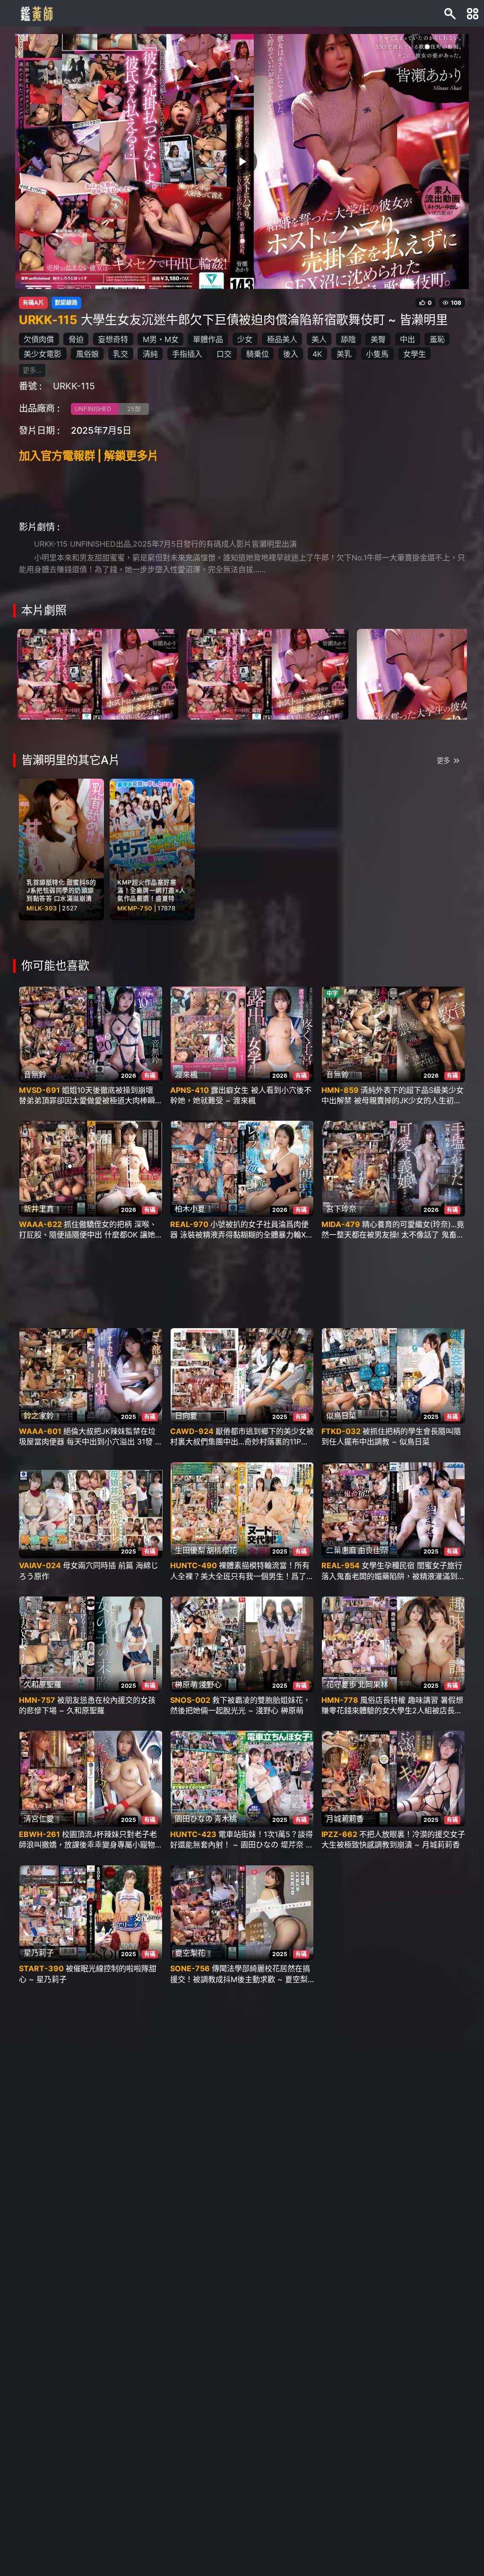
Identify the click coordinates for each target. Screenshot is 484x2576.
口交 (224, 354)
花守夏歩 (341, 1684)
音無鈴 (35, 1074)
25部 (134, 409)
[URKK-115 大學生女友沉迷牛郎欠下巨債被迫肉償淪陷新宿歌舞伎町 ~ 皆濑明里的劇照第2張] (267, 673)
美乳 (344, 354)
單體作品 (208, 339)
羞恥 (437, 339)
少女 (245, 339)
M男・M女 (161, 339)
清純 (150, 354)
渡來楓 (186, 1074)
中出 (407, 339)
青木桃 (225, 1819)
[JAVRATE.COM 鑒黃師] (36, 13)
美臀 (378, 339)
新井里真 (39, 1209)
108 (456, 303)
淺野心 (210, 1684)
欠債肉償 (39, 339)
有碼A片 (33, 303)
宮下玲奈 (341, 1209)
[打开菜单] (473, 13)
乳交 (121, 354)
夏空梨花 (190, 1953)
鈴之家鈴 (39, 1416)
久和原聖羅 (43, 1684)
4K (317, 354)
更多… (32, 370)
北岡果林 (373, 1684)
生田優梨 (190, 1550)
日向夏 (186, 1416)
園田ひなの (194, 1819)
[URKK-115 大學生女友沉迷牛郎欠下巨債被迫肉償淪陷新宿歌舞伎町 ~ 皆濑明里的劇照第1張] (98, 673)
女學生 (415, 354)
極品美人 (282, 339)
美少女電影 (43, 354)
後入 (291, 354)
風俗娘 (87, 354)
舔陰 (348, 339)
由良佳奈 (373, 1550)
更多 (443, 760)
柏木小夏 (190, 1209)
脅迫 (76, 339)
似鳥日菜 (341, 1416)
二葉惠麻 (341, 1550)
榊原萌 (186, 1684)
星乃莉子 (39, 1953)
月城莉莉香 (345, 1819)
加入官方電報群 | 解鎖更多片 (89, 456)
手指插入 (187, 354)
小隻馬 (377, 354)
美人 (319, 339)
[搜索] (450, 13)
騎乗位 (258, 354)
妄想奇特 (113, 339)
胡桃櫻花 (222, 1550)
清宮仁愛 (39, 1819)
